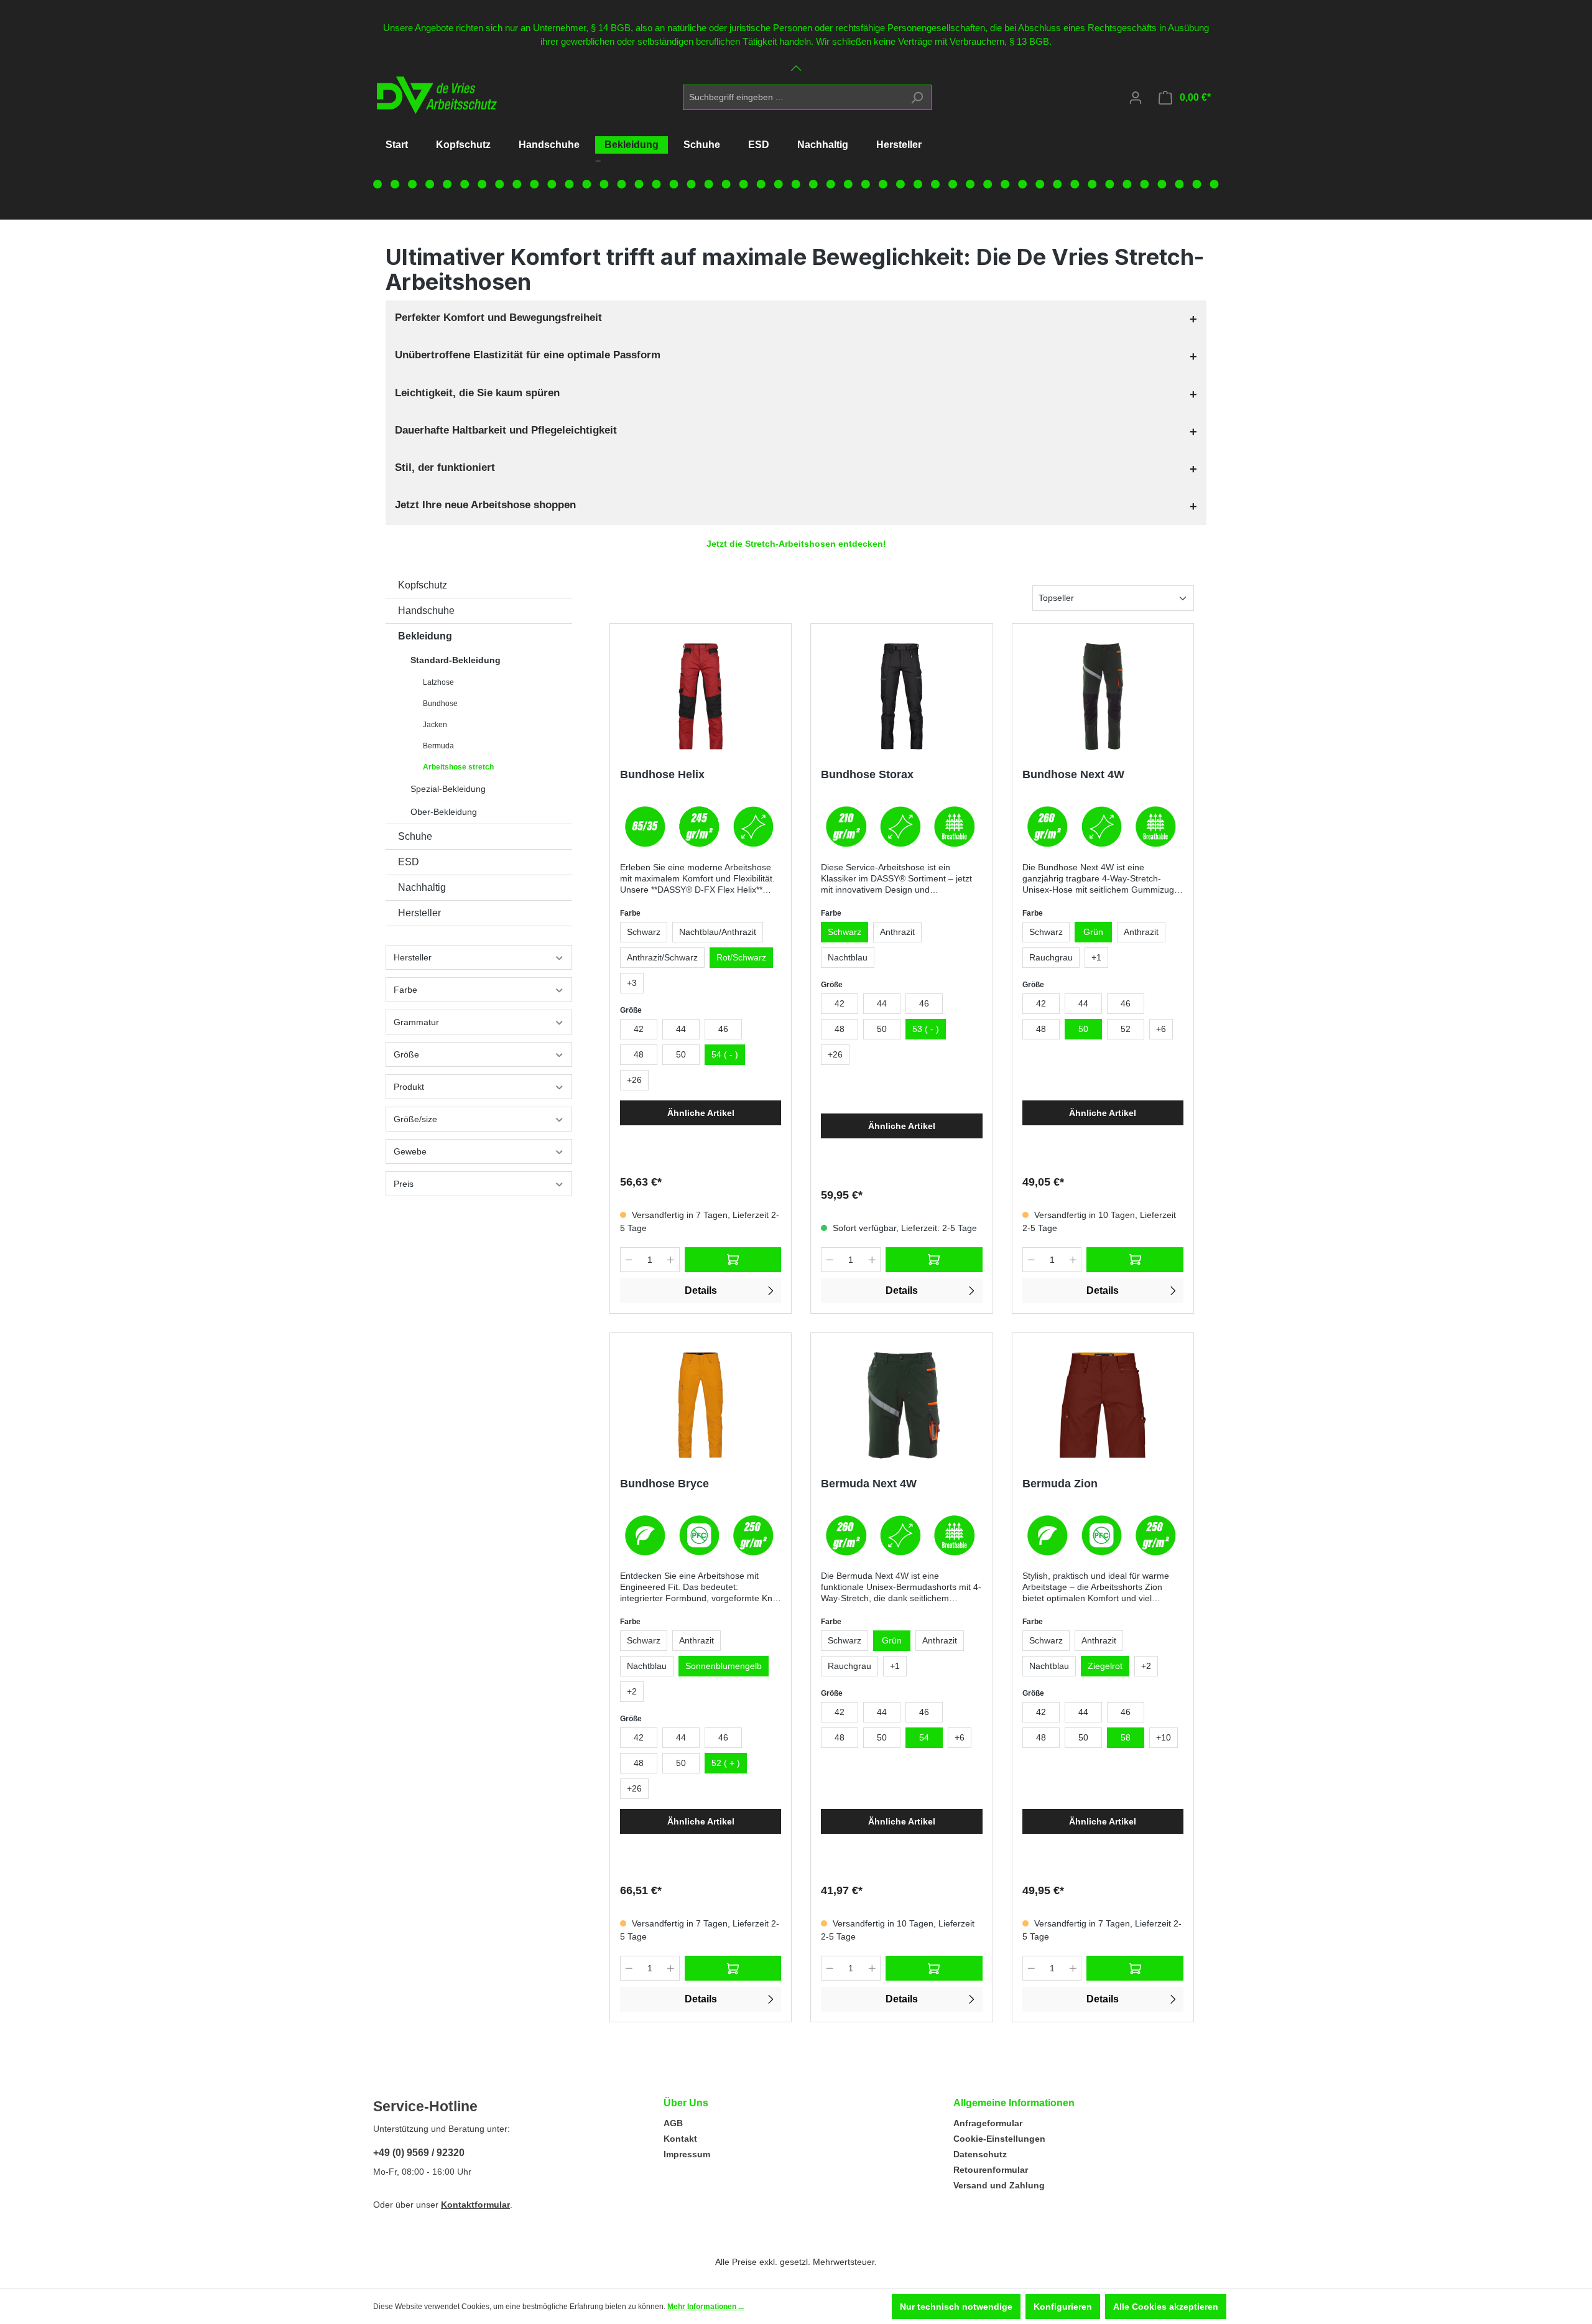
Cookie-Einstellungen (999, 2139)
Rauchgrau (1051, 957)
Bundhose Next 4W (1073, 774)
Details (701, 1290)
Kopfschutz (423, 585)
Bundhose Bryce (664, 1484)
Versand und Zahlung (999, 2185)
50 (681, 1054)
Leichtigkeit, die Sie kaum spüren (477, 393)
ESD (409, 862)
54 (924, 1737)
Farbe (405, 990)
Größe (406, 1054)
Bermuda (438, 746)
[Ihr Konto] (1136, 98)
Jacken (435, 725)
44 (681, 1029)
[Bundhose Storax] (901, 696)
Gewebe (410, 1151)
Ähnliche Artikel (701, 1113)
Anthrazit (897, 932)
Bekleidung (425, 636)
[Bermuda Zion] (1103, 1405)
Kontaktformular (475, 2205)
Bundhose (440, 704)
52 (1126, 1029)
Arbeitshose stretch (458, 767)
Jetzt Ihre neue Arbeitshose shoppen (485, 505)
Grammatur (416, 1022)
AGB (673, 2123)
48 (639, 1054)
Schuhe (415, 836)
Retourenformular (991, 2170)
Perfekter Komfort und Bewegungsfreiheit (498, 318)
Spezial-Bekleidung (448, 789)
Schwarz (644, 932)
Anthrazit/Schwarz (662, 957)
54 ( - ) (725, 1054)
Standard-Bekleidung (456, 660)
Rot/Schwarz (741, 957)
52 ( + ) (726, 1763)
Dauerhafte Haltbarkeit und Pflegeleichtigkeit (506, 430)
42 (639, 1029)
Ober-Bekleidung (444, 812)
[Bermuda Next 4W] (901, 1405)
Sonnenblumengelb (724, 1666)
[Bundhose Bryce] (701, 1405)
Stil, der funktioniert (445, 467)
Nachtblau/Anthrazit (718, 932)
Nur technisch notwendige (956, 2307)
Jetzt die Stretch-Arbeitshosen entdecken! (796, 544)
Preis (404, 1184)
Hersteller (419, 913)
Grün (1093, 932)
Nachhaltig (422, 887)
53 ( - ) (926, 1029)
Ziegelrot (1105, 1666)
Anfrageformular (988, 2123)
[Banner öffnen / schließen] (796, 61)
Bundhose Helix (662, 774)
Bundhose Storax (867, 774)
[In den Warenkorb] (733, 1260)
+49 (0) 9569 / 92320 (419, 2153)
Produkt (409, 1087)
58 (1126, 1737)
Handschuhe (426, 611)
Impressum (687, 2154)
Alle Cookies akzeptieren (1166, 2307)
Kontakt (680, 2139)
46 (723, 1029)
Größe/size (415, 1119)
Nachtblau (848, 957)
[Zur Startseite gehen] (433, 95)
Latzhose (438, 682)
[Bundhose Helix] (701, 696)
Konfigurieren (1063, 2307)
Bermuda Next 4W (869, 1484)
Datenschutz (980, 2154)
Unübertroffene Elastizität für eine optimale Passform (528, 355)
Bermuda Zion (1060, 1484)
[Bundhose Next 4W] (1103, 696)
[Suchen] (917, 97)
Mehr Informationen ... (706, 2307)
